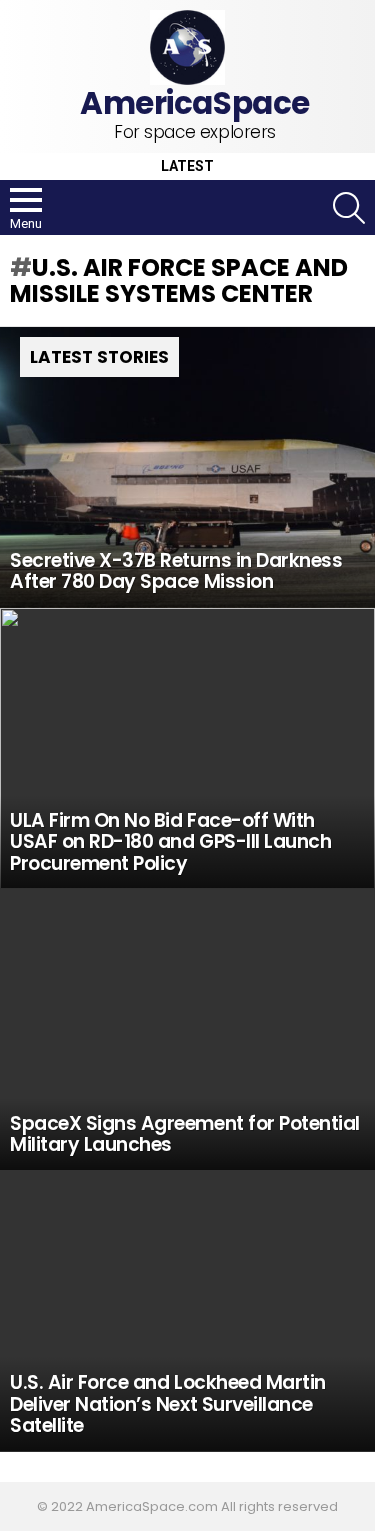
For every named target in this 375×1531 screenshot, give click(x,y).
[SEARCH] (349, 208)
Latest (187, 166)
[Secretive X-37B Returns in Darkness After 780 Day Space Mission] (187, 467)
